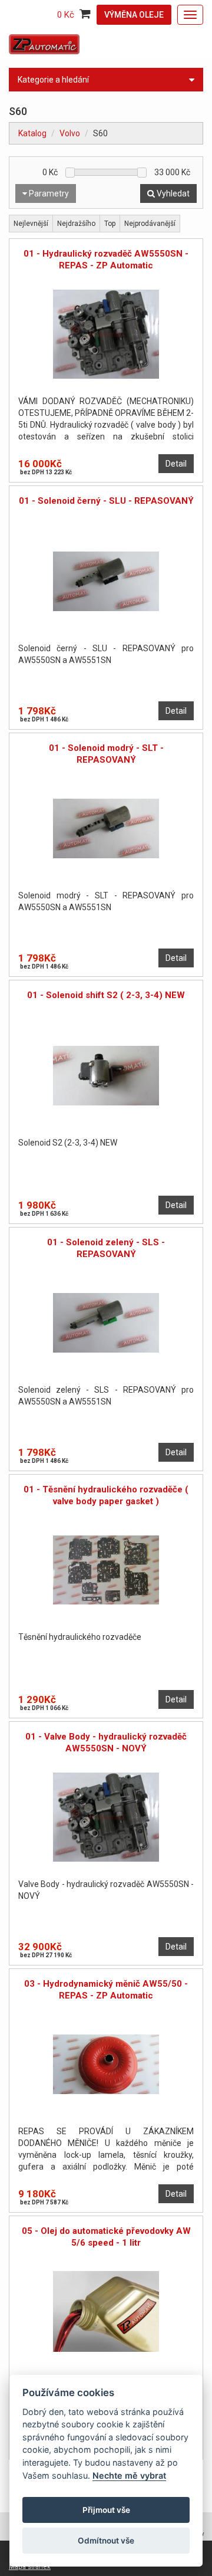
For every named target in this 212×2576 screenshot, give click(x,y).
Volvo (70, 133)
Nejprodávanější (150, 224)
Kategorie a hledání (53, 80)
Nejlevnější (31, 224)
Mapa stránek (30, 2567)
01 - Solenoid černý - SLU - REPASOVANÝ (106, 501)
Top (110, 224)
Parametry (48, 193)
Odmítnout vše (106, 2541)
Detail (176, 464)
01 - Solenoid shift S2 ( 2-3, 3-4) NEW (106, 995)
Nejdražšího (76, 224)
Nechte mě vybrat (129, 2475)
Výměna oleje (134, 15)
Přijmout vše (106, 2510)
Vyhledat (172, 193)
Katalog (32, 133)
